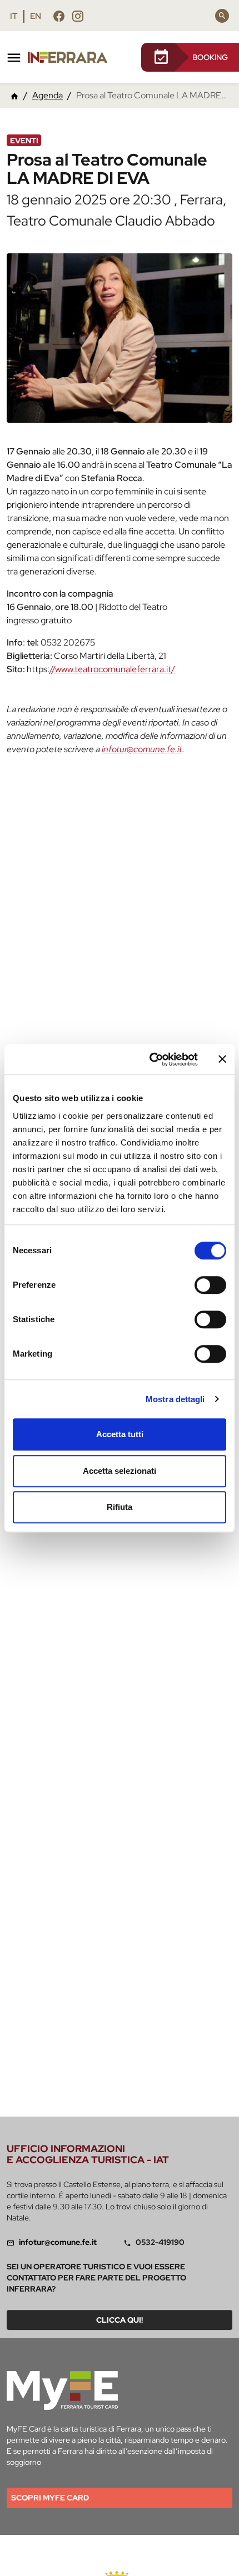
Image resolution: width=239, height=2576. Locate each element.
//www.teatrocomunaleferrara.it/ (112, 669)
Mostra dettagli (175, 1399)
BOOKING (210, 57)
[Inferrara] (70, 57)
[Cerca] (222, 16)
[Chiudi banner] (222, 1059)
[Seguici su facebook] (59, 16)
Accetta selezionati (120, 1471)
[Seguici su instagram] (78, 16)
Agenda (48, 95)
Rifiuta (120, 1507)
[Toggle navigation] (14, 58)
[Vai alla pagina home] (14, 96)
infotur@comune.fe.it (142, 749)
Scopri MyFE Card (50, 2498)
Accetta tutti (120, 1434)
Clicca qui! (120, 2320)
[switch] (210, 1285)
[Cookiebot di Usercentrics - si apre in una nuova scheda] (150, 1059)
